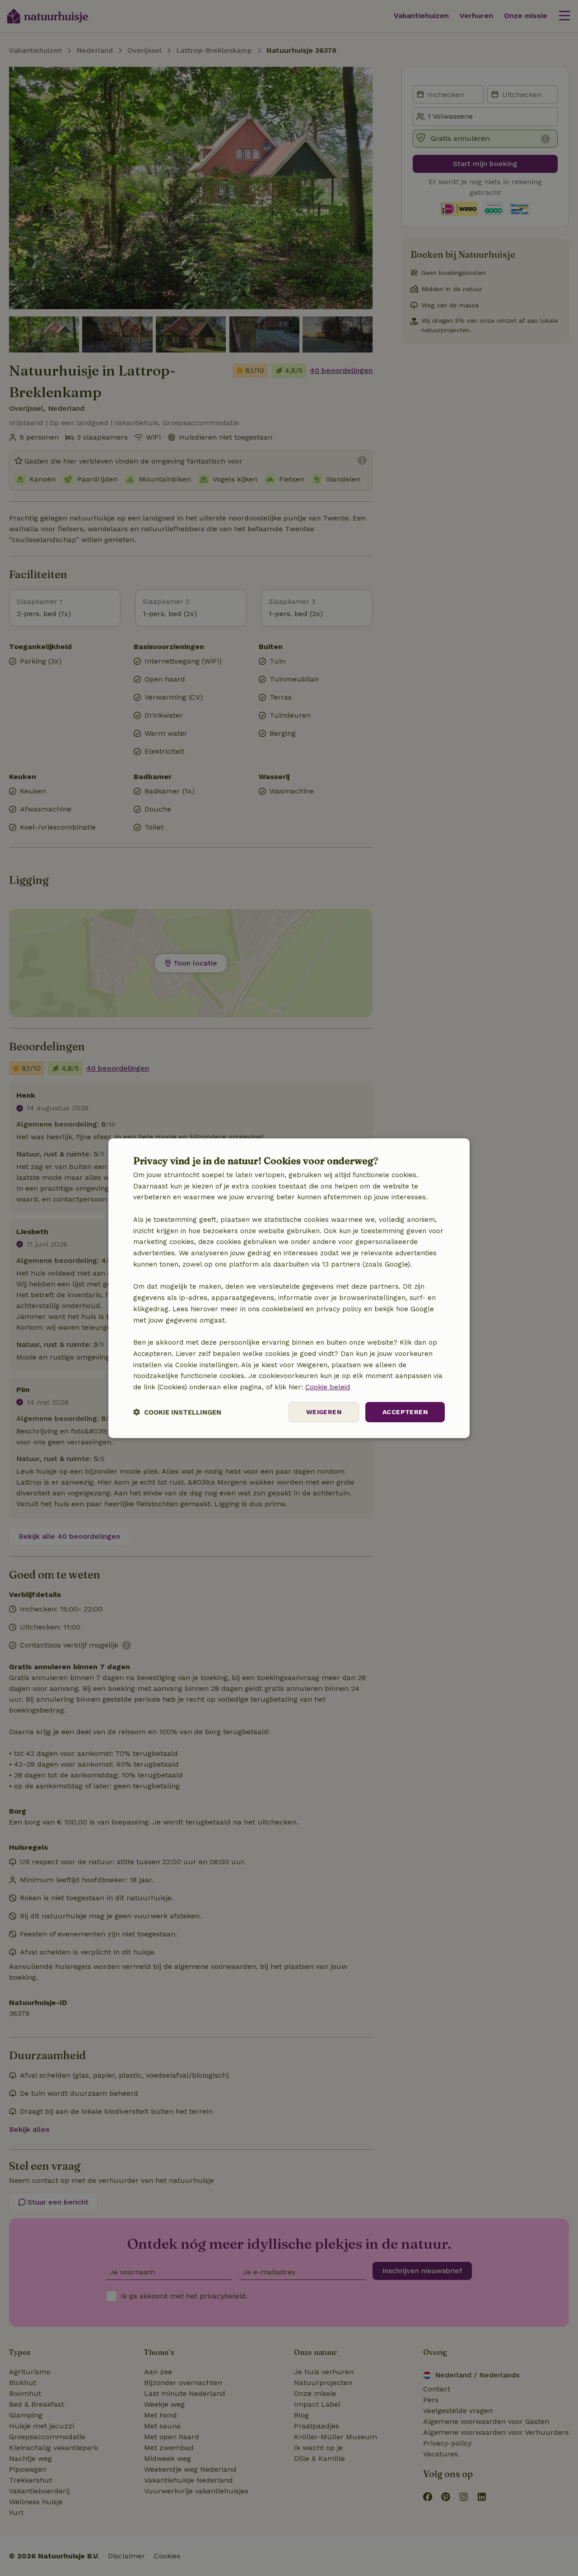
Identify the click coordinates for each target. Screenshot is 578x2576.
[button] (177, 1412)
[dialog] (289, 1288)
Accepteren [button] (405, 1412)
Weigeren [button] (324, 1412)
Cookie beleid (328, 1387)
